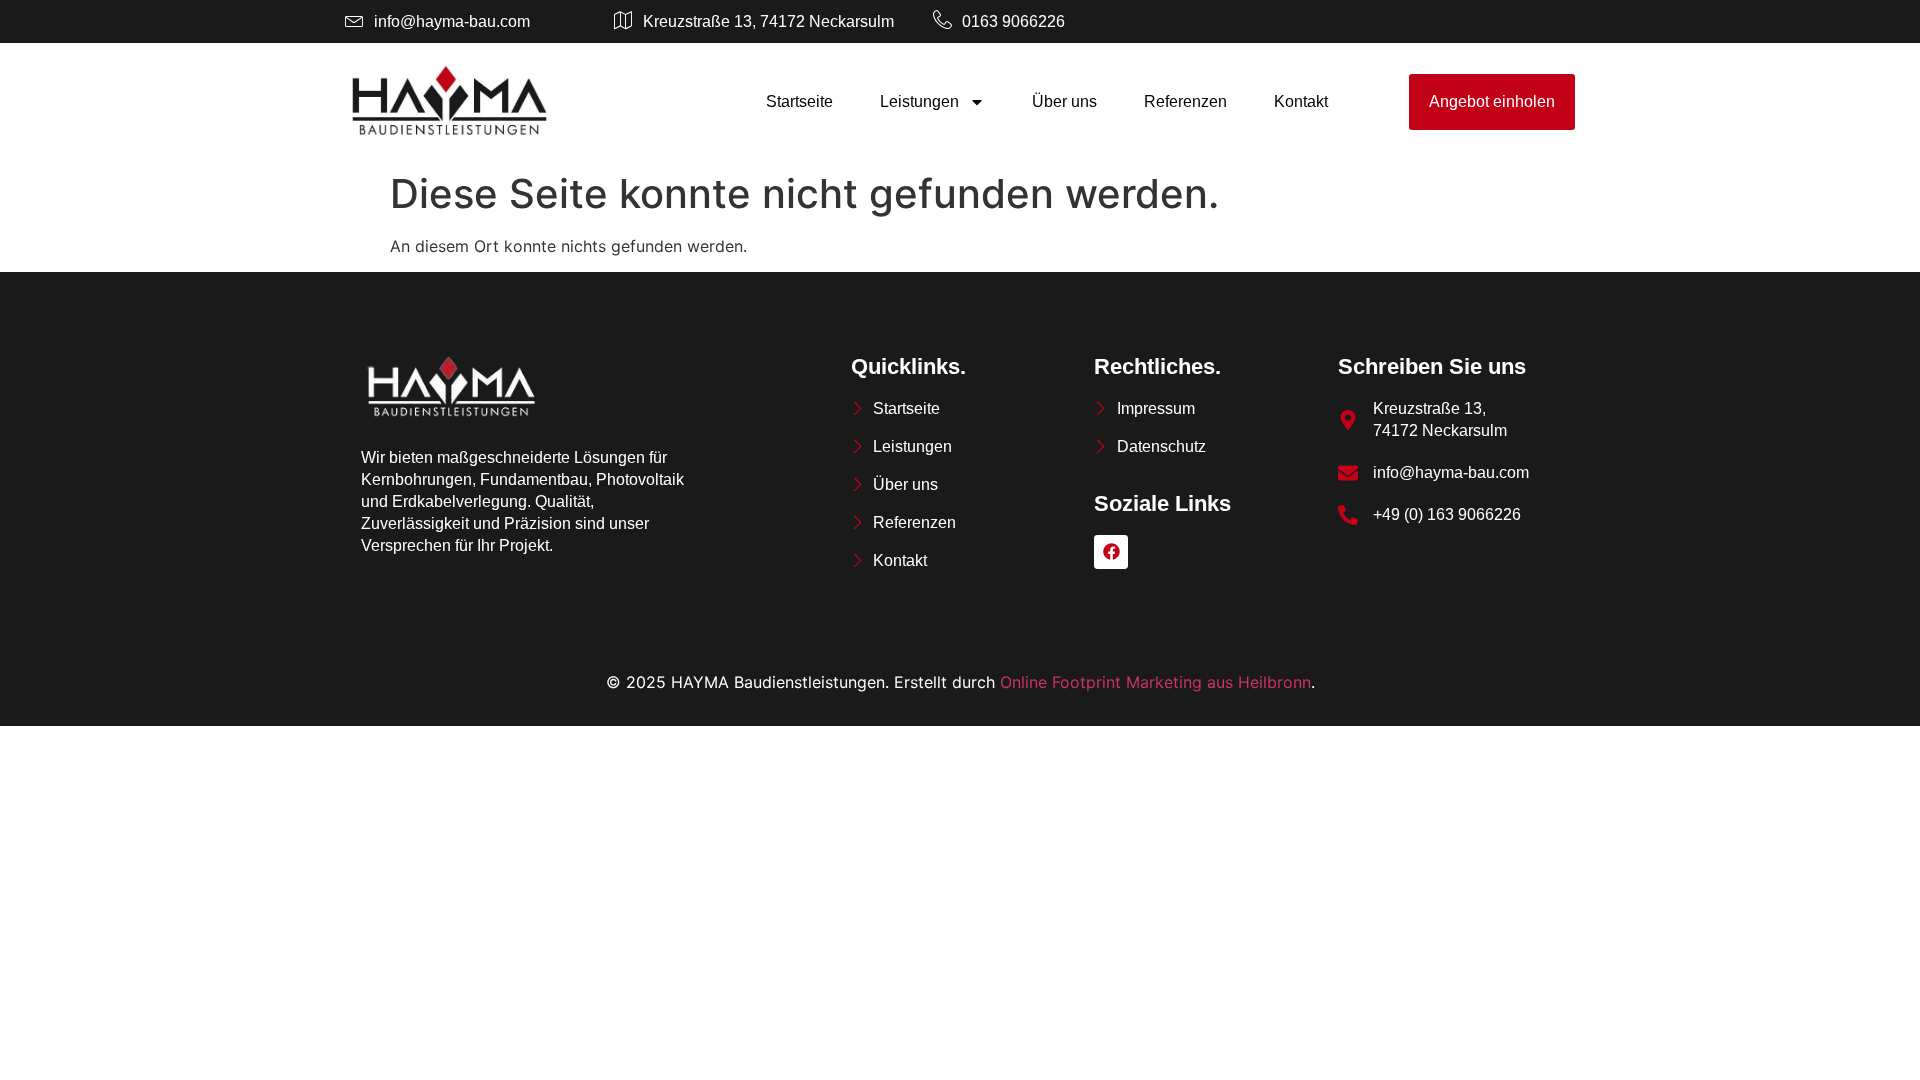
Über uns (1064, 101)
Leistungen (919, 101)
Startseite (799, 101)
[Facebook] (1111, 552)
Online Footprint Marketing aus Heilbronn (1155, 682)
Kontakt (1301, 101)
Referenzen (1185, 101)
